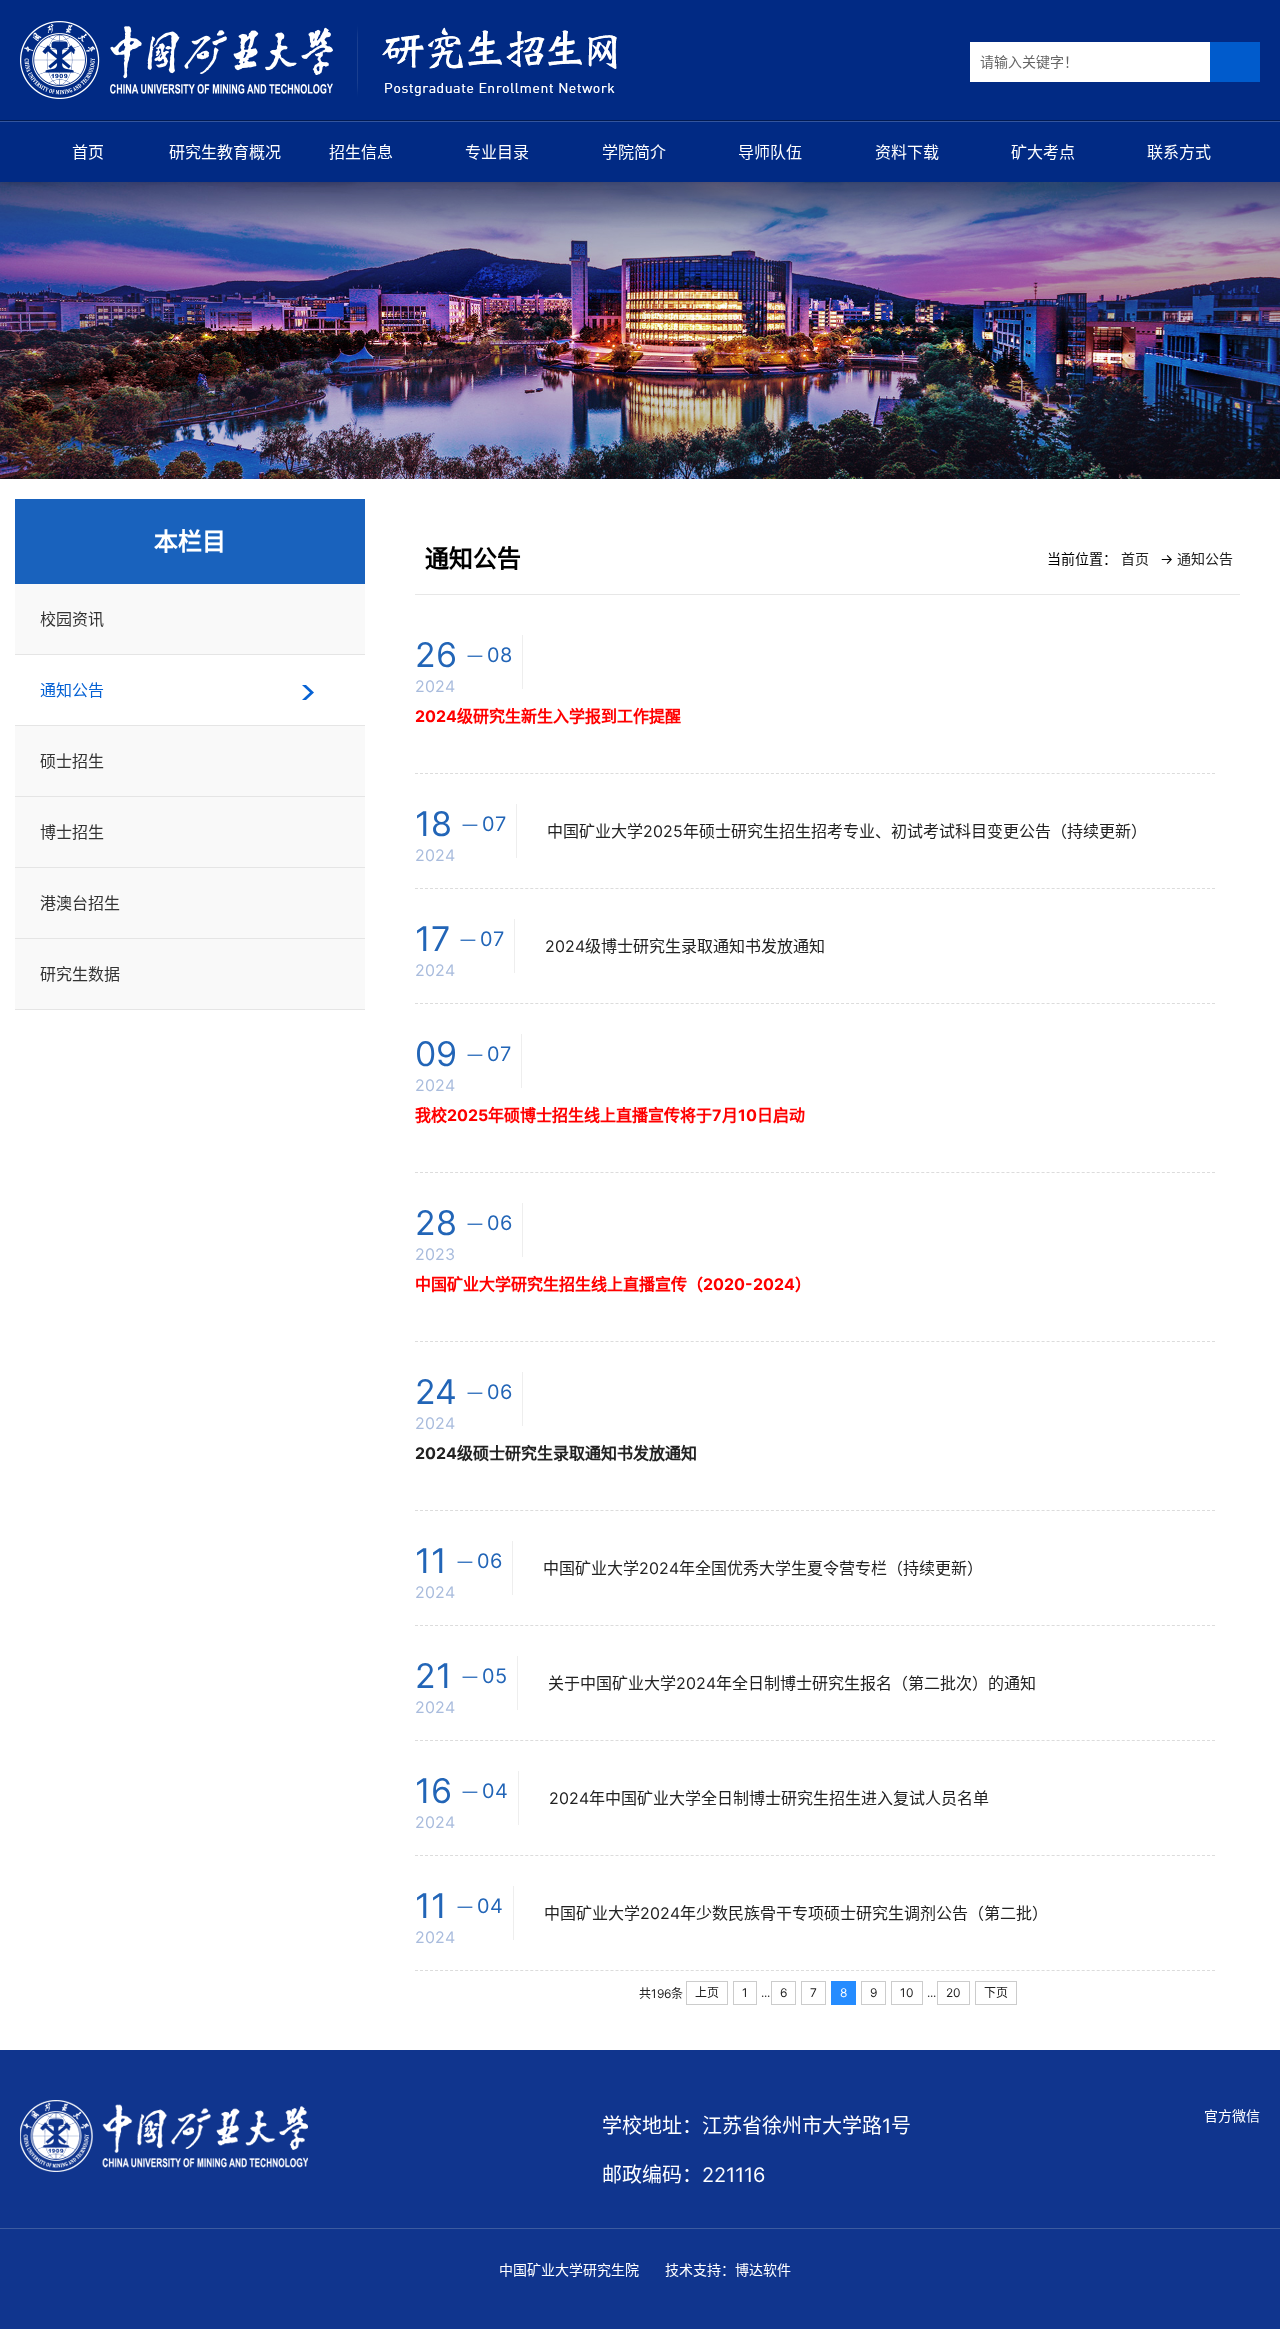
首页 (88, 152)
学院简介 (634, 152)
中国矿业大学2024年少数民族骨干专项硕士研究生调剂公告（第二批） (796, 1913)
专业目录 (497, 152)
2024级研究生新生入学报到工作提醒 (548, 716)
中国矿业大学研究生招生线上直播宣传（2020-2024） (613, 1284)
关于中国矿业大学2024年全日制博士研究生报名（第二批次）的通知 (792, 1683)
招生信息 (361, 152)
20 (953, 1992)
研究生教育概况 (225, 152)
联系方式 (1179, 152)
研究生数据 (80, 974)
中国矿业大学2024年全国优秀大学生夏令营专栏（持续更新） (763, 1568)
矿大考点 (1043, 152)
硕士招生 (72, 761)
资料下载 (907, 152)
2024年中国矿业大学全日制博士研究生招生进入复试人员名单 (769, 1798)
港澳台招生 (80, 903)
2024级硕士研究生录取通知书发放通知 (556, 1453)
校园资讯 (72, 619)
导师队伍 (770, 152)
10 (907, 1992)
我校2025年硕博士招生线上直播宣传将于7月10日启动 (610, 1115)
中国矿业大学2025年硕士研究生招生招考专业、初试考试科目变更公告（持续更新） (847, 831)
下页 (996, 1992)
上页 (707, 1992)
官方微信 (1232, 2115)
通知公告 (72, 690)
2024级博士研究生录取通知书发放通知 (685, 946)
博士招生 (72, 832)
